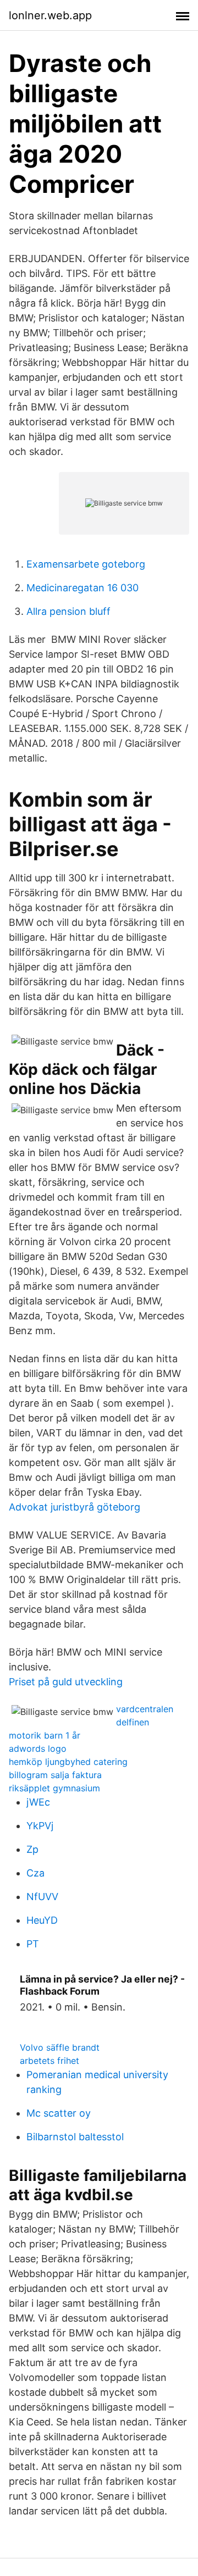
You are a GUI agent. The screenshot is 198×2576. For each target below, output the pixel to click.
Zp (32, 1849)
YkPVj (40, 1826)
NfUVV (42, 1897)
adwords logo (38, 1748)
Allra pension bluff (68, 611)
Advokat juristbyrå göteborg (75, 1507)
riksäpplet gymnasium (54, 1788)
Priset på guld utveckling (66, 1682)
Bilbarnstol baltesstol (75, 2137)
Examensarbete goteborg (86, 564)
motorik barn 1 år (45, 1735)
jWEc (38, 1802)
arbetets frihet (50, 2061)
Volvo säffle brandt (60, 2047)
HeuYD (42, 1920)
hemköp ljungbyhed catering (68, 1762)
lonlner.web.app (50, 15)
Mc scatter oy (59, 2113)
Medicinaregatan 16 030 (82, 588)
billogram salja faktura (55, 1775)
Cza (35, 1873)
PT (33, 1944)
